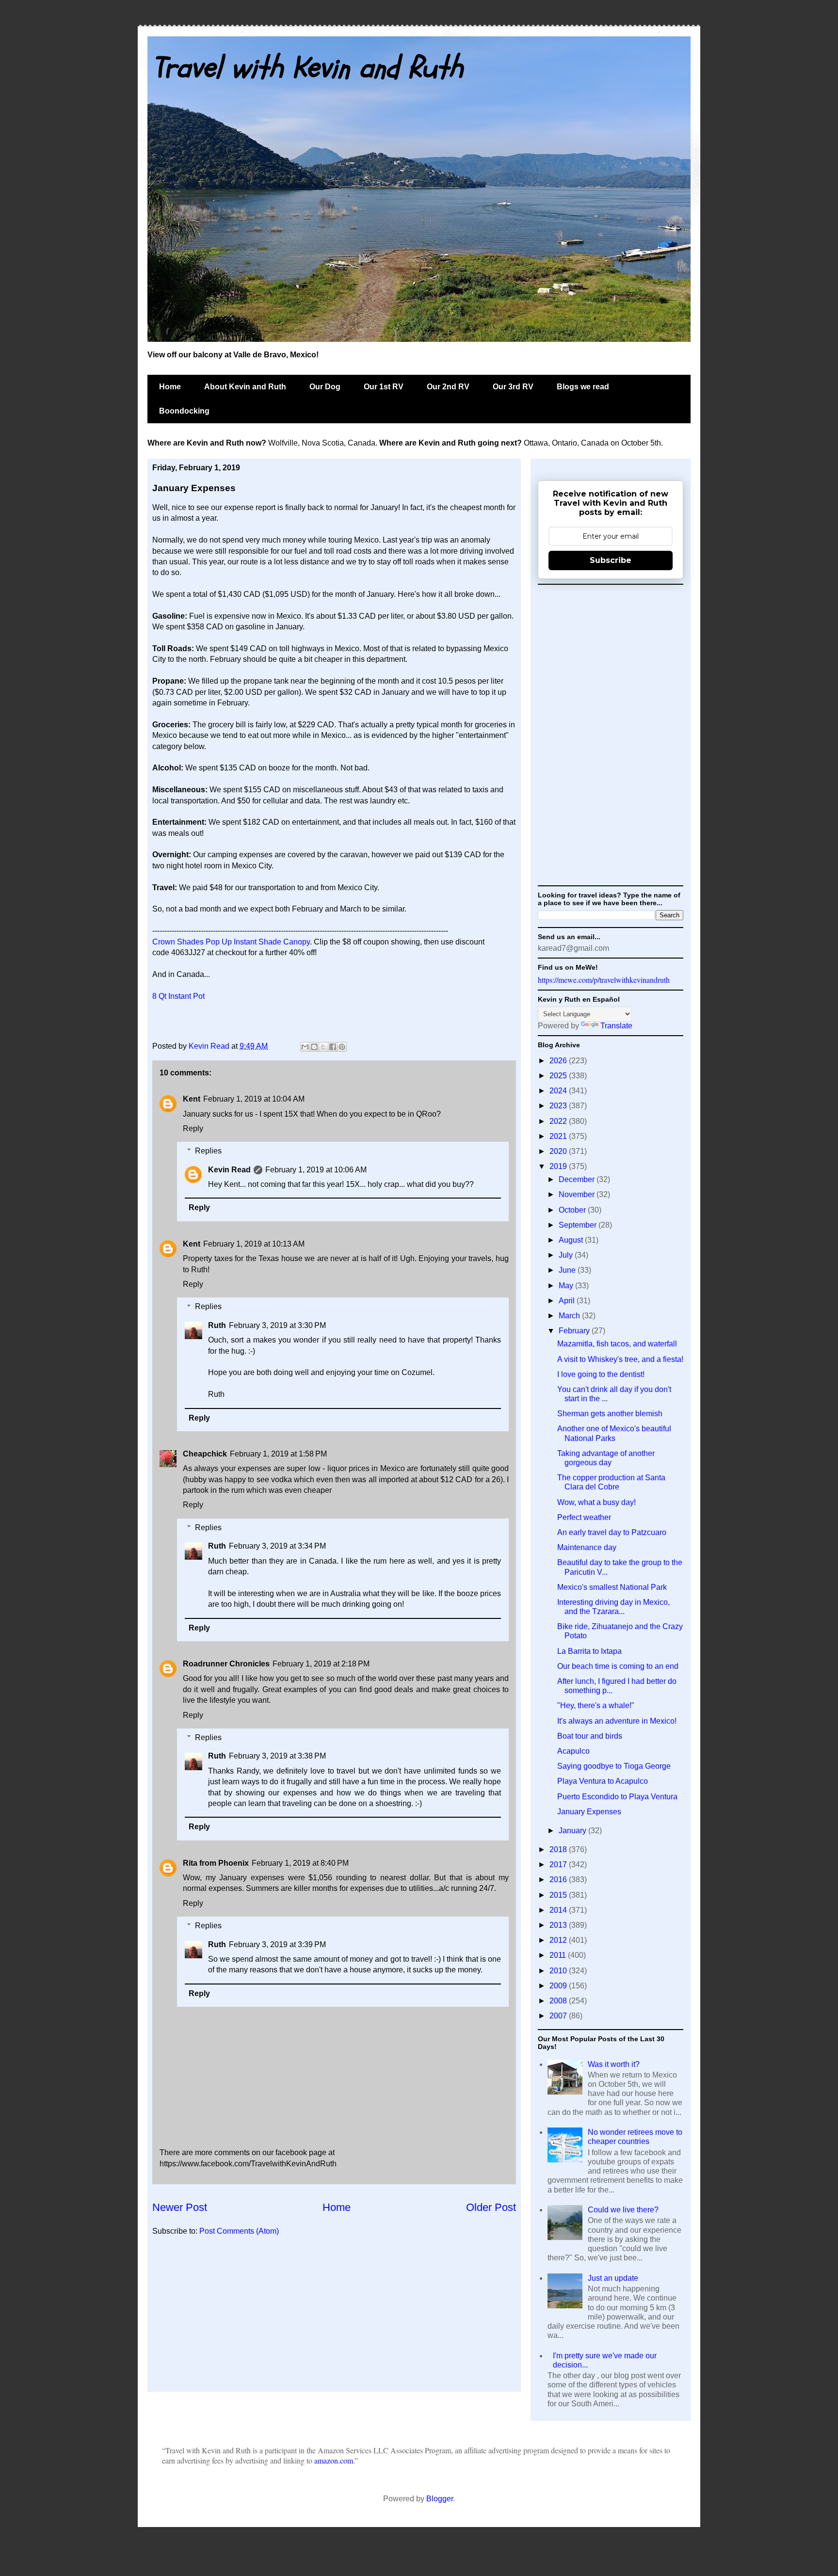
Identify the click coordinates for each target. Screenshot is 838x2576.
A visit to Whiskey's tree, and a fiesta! (620, 1359)
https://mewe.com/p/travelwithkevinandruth (604, 980)
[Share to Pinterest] (342, 1047)
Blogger (440, 2499)
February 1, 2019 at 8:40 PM (300, 1863)
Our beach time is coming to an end (618, 1666)
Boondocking (184, 411)
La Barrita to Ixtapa (589, 1651)
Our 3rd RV (513, 387)
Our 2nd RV (448, 387)
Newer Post (180, 2207)
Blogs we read (583, 387)
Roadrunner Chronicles (226, 1664)
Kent (192, 1099)
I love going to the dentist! (601, 1374)
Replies (208, 1151)
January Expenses (589, 1812)
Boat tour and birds (590, 1736)
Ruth (217, 1325)
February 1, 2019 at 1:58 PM (278, 1454)
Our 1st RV (384, 387)
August (572, 1240)
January (573, 1831)
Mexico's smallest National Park (612, 1587)
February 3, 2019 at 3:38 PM (277, 1756)
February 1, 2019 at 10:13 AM (254, 1244)
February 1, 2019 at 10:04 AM (254, 1099)
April (568, 1301)
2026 (559, 1061)
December (578, 1179)
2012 (559, 1940)
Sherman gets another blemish (610, 1414)
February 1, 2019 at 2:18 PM (321, 1664)
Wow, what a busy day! (596, 1502)
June (568, 1270)
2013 (559, 1925)
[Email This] (305, 1047)
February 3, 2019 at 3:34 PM (277, 1546)
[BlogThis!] (314, 1047)
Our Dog (325, 387)
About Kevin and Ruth (245, 387)
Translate (616, 1026)
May (567, 1286)
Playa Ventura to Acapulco (603, 1781)
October (573, 1210)
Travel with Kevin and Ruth (308, 68)
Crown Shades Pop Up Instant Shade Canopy (231, 942)
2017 (559, 1864)
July (567, 1255)
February (575, 1331)
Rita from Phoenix (216, 1863)
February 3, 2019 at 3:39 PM (277, 1944)
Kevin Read (210, 1046)
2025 (559, 1076)
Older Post (491, 2207)
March (570, 1316)
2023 (559, 1106)
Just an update (613, 2278)
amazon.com (334, 2460)
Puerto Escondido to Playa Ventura (617, 1797)
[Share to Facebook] (333, 1047)
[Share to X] (323, 1047)
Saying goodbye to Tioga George (614, 1766)
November (578, 1194)
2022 (559, 1121)
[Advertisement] (334, 2319)
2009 (559, 1986)
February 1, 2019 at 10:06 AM (316, 1170)
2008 (559, 2001)
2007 (559, 2016)
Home (170, 387)
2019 (559, 1166)
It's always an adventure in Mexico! (617, 1721)
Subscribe (611, 560)
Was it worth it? (614, 2064)
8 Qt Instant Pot (178, 996)
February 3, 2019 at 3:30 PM (277, 1325)
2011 (559, 1955)
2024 (559, 1091)
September (579, 1225)
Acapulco (573, 1751)
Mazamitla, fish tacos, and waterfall (617, 1344)
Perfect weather (584, 1517)
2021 (559, 1136)
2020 (559, 1151)
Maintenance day (587, 1547)
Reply (193, 1128)
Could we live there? (623, 2210)
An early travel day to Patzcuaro (612, 1532)
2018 (559, 1849)
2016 (559, 1880)
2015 (559, 1895)
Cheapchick (205, 1454)
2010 (559, 1971)
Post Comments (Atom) (239, 2231)
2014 (559, 1910)
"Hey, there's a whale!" (596, 1705)
